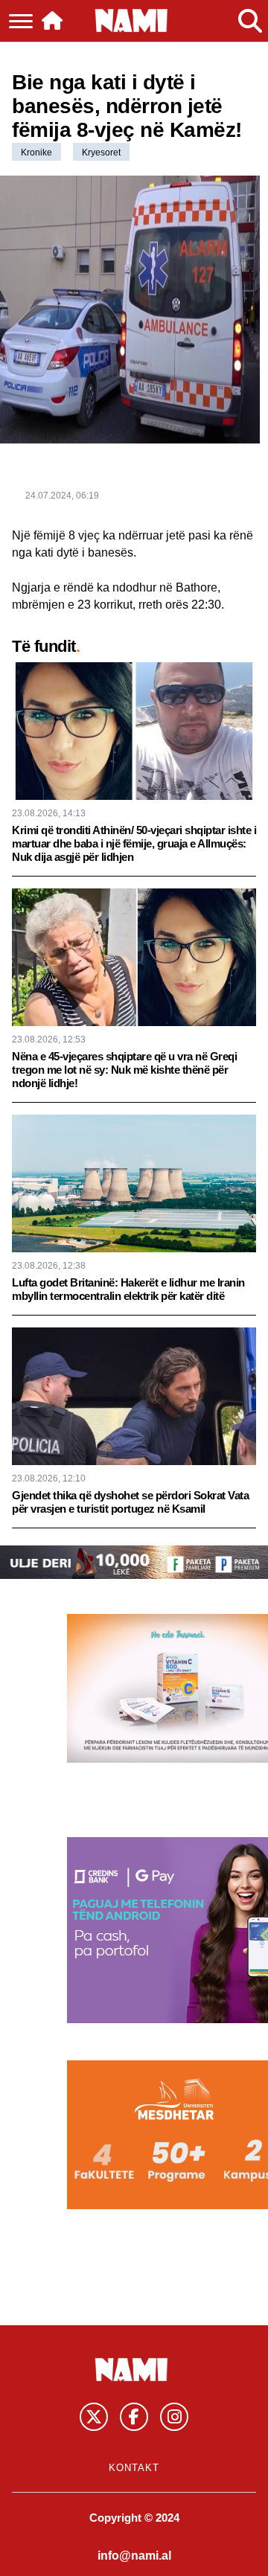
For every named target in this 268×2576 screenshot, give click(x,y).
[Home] (52, 21)
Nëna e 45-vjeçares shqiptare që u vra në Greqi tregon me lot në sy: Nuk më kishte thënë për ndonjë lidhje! (124, 1070)
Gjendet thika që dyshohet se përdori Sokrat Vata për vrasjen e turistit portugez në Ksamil (130, 1502)
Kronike (36, 153)
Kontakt (134, 2468)
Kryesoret (101, 153)
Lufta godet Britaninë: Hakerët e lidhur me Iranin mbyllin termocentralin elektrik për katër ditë (128, 1289)
